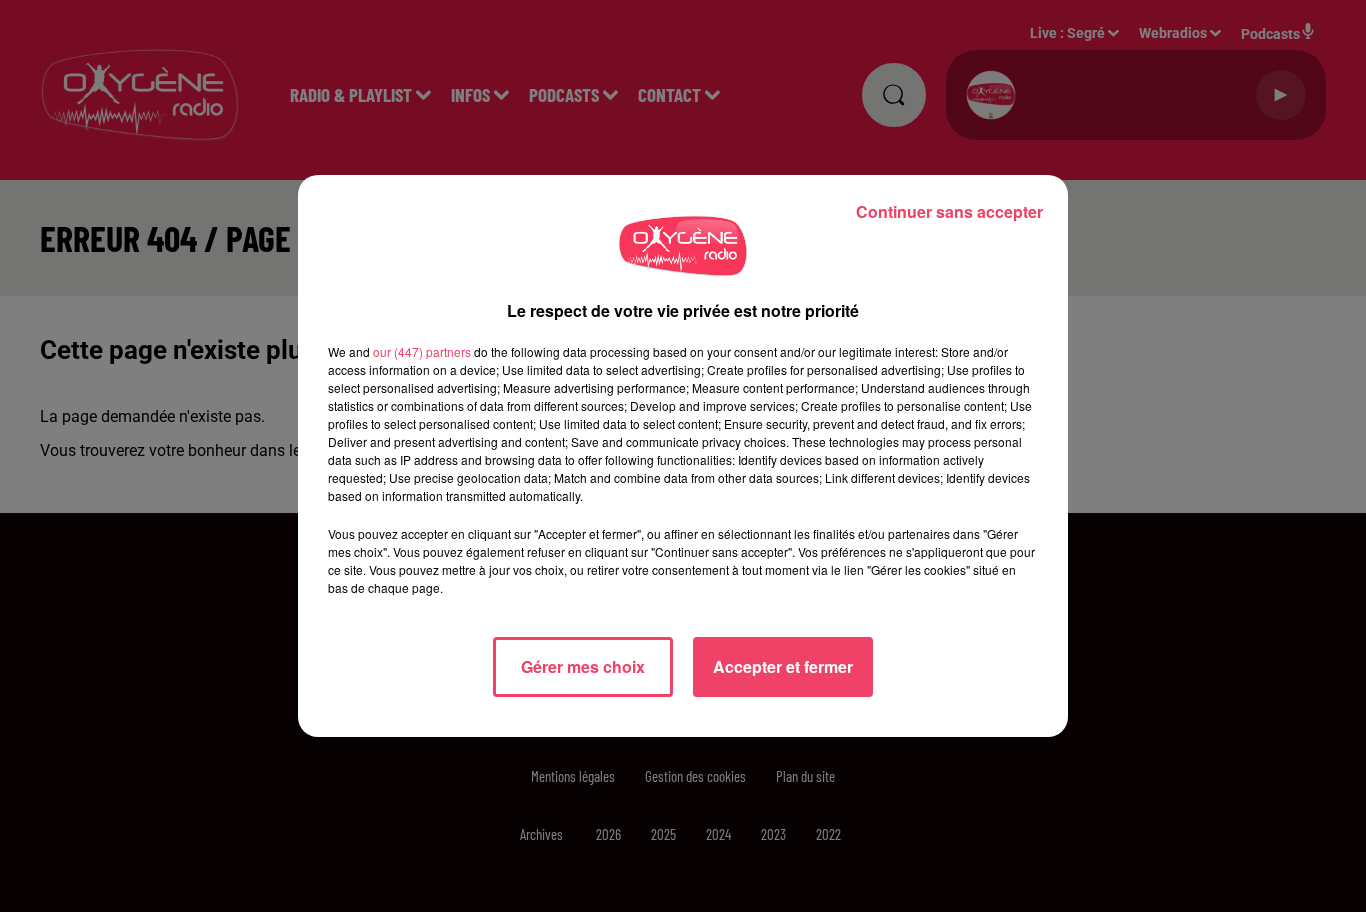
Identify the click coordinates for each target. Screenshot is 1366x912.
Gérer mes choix (583, 666)
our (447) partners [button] (422, 351)
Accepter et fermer (783, 666)
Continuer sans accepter (949, 211)
